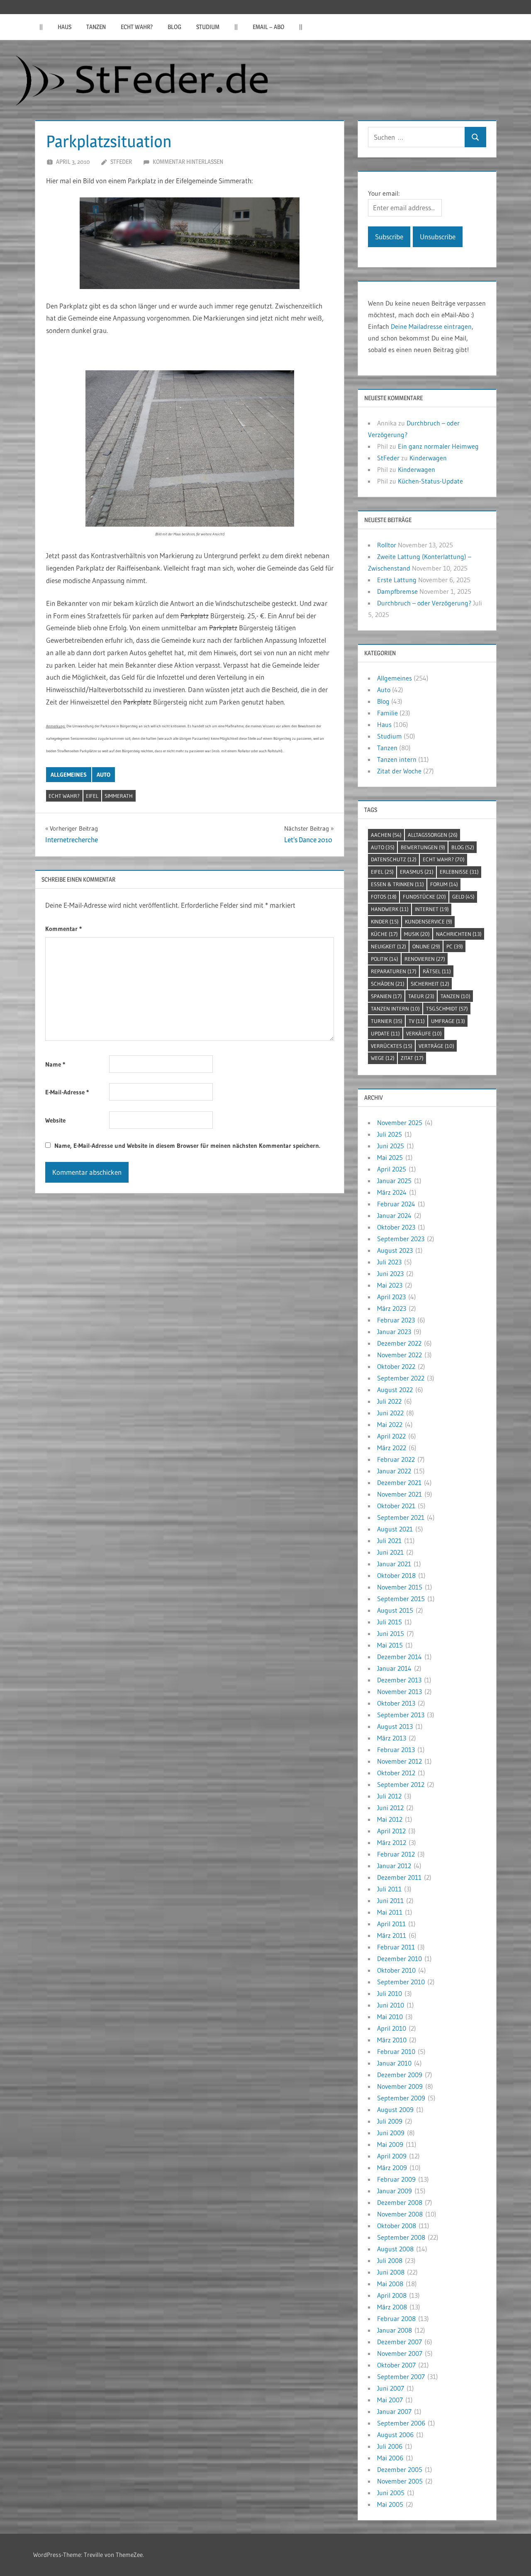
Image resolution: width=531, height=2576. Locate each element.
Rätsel (437, 971)
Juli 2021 (389, 1541)
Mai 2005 (390, 2504)
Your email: (384, 193)
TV (417, 1021)
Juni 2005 (391, 2493)
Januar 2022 (394, 1471)
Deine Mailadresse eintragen (431, 326)
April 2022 (391, 1436)
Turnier (387, 1021)
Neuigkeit (389, 946)
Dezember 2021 (399, 1482)
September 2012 (401, 1784)
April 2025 (392, 1169)
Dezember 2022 (399, 1343)
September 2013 (401, 1715)
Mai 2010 (390, 2017)
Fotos (384, 897)
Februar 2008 (396, 2318)
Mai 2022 (390, 1424)
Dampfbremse (397, 591)
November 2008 (400, 2214)
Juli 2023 (389, 1262)
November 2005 (400, 2481)
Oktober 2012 (396, 1773)
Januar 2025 (394, 1181)
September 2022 (401, 1378)
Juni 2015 (391, 1633)
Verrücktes (392, 1046)
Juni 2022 (390, 1413)
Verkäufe (424, 1033)
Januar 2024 (394, 1215)
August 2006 (395, 2435)
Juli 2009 (390, 2121)
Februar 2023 (396, 1320)
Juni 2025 (391, 1146)
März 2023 (392, 1308)
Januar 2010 (394, 2063)
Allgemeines (69, 775)
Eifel (92, 796)
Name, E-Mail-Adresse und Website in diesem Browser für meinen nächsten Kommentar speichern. (187, 1146)
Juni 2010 (391, 2005)
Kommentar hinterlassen (188, 162)
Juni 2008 (391, 2272)
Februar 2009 (396, 2179)
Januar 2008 (395, 2330)
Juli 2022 (389, 1401)
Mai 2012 (390, 1819)
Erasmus (417, 872)
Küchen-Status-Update (430, 481)
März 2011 (392, 1935)
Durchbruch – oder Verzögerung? (424, 603)
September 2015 (401, 1599)
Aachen (386, 835)
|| (41, 27)
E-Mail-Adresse (67, 1092)
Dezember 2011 (399, 1877)
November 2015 (400, 1587)
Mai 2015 (390, 1645)
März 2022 (392, 1448)
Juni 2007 (391, 2388)
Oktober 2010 (396, 1970)
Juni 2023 (390, 1273)
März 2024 (392, 1192)
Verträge (436, 1046)
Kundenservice (429, 921)
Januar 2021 (394, 1564)
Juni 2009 (391, 2133)
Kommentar (63, 929)
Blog (174, 27)
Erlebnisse (459, 872)
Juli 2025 (390, 1134)
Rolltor (387, 545)
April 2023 (391, 1297)
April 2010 (392, 2028)
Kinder (385, 921)
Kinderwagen (428, 458)
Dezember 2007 (399, 2342)
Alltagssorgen (433, 835)
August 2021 (395, 1529)
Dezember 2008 (400, 2202)
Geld (463, 897)
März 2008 (392, 2307)
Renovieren (425, 959)
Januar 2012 (394, 1866)
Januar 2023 (394, 1332)
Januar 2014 (394, 1668)
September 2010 (401, 1982)
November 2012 (399, 1761)
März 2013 (392, 1738)
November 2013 (399, 1691)
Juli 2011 (389, 1889)
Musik (417, 934)
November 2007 (400, 2353)
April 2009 (392, 2156)
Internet (432, 909)
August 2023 (395, 1250)
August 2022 (395, 1390)
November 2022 (399, 1355)
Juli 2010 (390, 1993)
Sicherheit (430, 984)
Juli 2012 (389, 1796)
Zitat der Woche (399, 771)
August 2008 (395, 2249)
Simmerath (119, 796)
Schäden (388, 984)
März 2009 (392, 2168)
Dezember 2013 (399, 1680)
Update (385, 1033)
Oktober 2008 (397, 2226)
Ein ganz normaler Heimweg (438, 446)
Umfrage (448, 1021)
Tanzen (96, 27)
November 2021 (399, 1494)
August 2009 (395, 2109)
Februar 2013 (396, 1750)
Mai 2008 (390, 2284)
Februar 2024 (396, 1204)
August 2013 (395, 1726)
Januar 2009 (395, 2191)
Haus (65, 27)
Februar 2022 (396, 1459)
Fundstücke (424, 897)
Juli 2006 (390, 2446)
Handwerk (390, 909)
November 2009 (400, 2086)
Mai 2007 (390, 2400)
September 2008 (401, 2237)
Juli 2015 (390, 1622)
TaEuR (421, 996)
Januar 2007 (394, 2411)
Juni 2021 (390, 1552)
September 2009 (401, 2098)
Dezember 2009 (400, 2075)
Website (55, 1120)
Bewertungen (423, 847)
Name (55, 1064)
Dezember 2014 (399, 1657)
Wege (383, 1058)
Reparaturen (394, 971)
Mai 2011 (390, 1912)
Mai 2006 (390, 2458)
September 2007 (401, 2377)
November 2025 (400, 1123)
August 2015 (395, 1610)
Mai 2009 (390, 2144)
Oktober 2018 (396, 1575)
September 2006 (401, 2423)
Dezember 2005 (400, 2469)
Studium (208, 27)
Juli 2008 (390, 2260)
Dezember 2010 (399, 1959)
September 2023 (401, 1239)
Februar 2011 (396, 1947)
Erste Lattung (397, 580)
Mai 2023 (390, 1285)
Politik (385, 959)
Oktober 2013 (396, 1703)
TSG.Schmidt (447, 1009)
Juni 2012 (390, 1808)
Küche (384, 934)
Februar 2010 (396, 2051)
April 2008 (392, 2295)
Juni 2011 (390, 1900)
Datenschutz (394, 859)
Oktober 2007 (396, 2365)
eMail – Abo (268, 27)
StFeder (121, 162)
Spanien (386, 996)
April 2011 (391, 1924)
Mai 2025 (390, 1157)
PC (455, 946)
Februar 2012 (396, 1854)
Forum (444, 884)
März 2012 (392, 1842)
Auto (104, 775)
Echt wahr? (137, 27)
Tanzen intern (397, 759)
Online (426, 946)
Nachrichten (459, 934)
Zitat (412, 1058)
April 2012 (391, 1831)
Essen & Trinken (397, 884)
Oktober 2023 (396, 1227)
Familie (387, 713)
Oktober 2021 (396, 1506)
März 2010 (392, 2040)
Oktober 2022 (396, 1366)
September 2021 (401, 1517)
